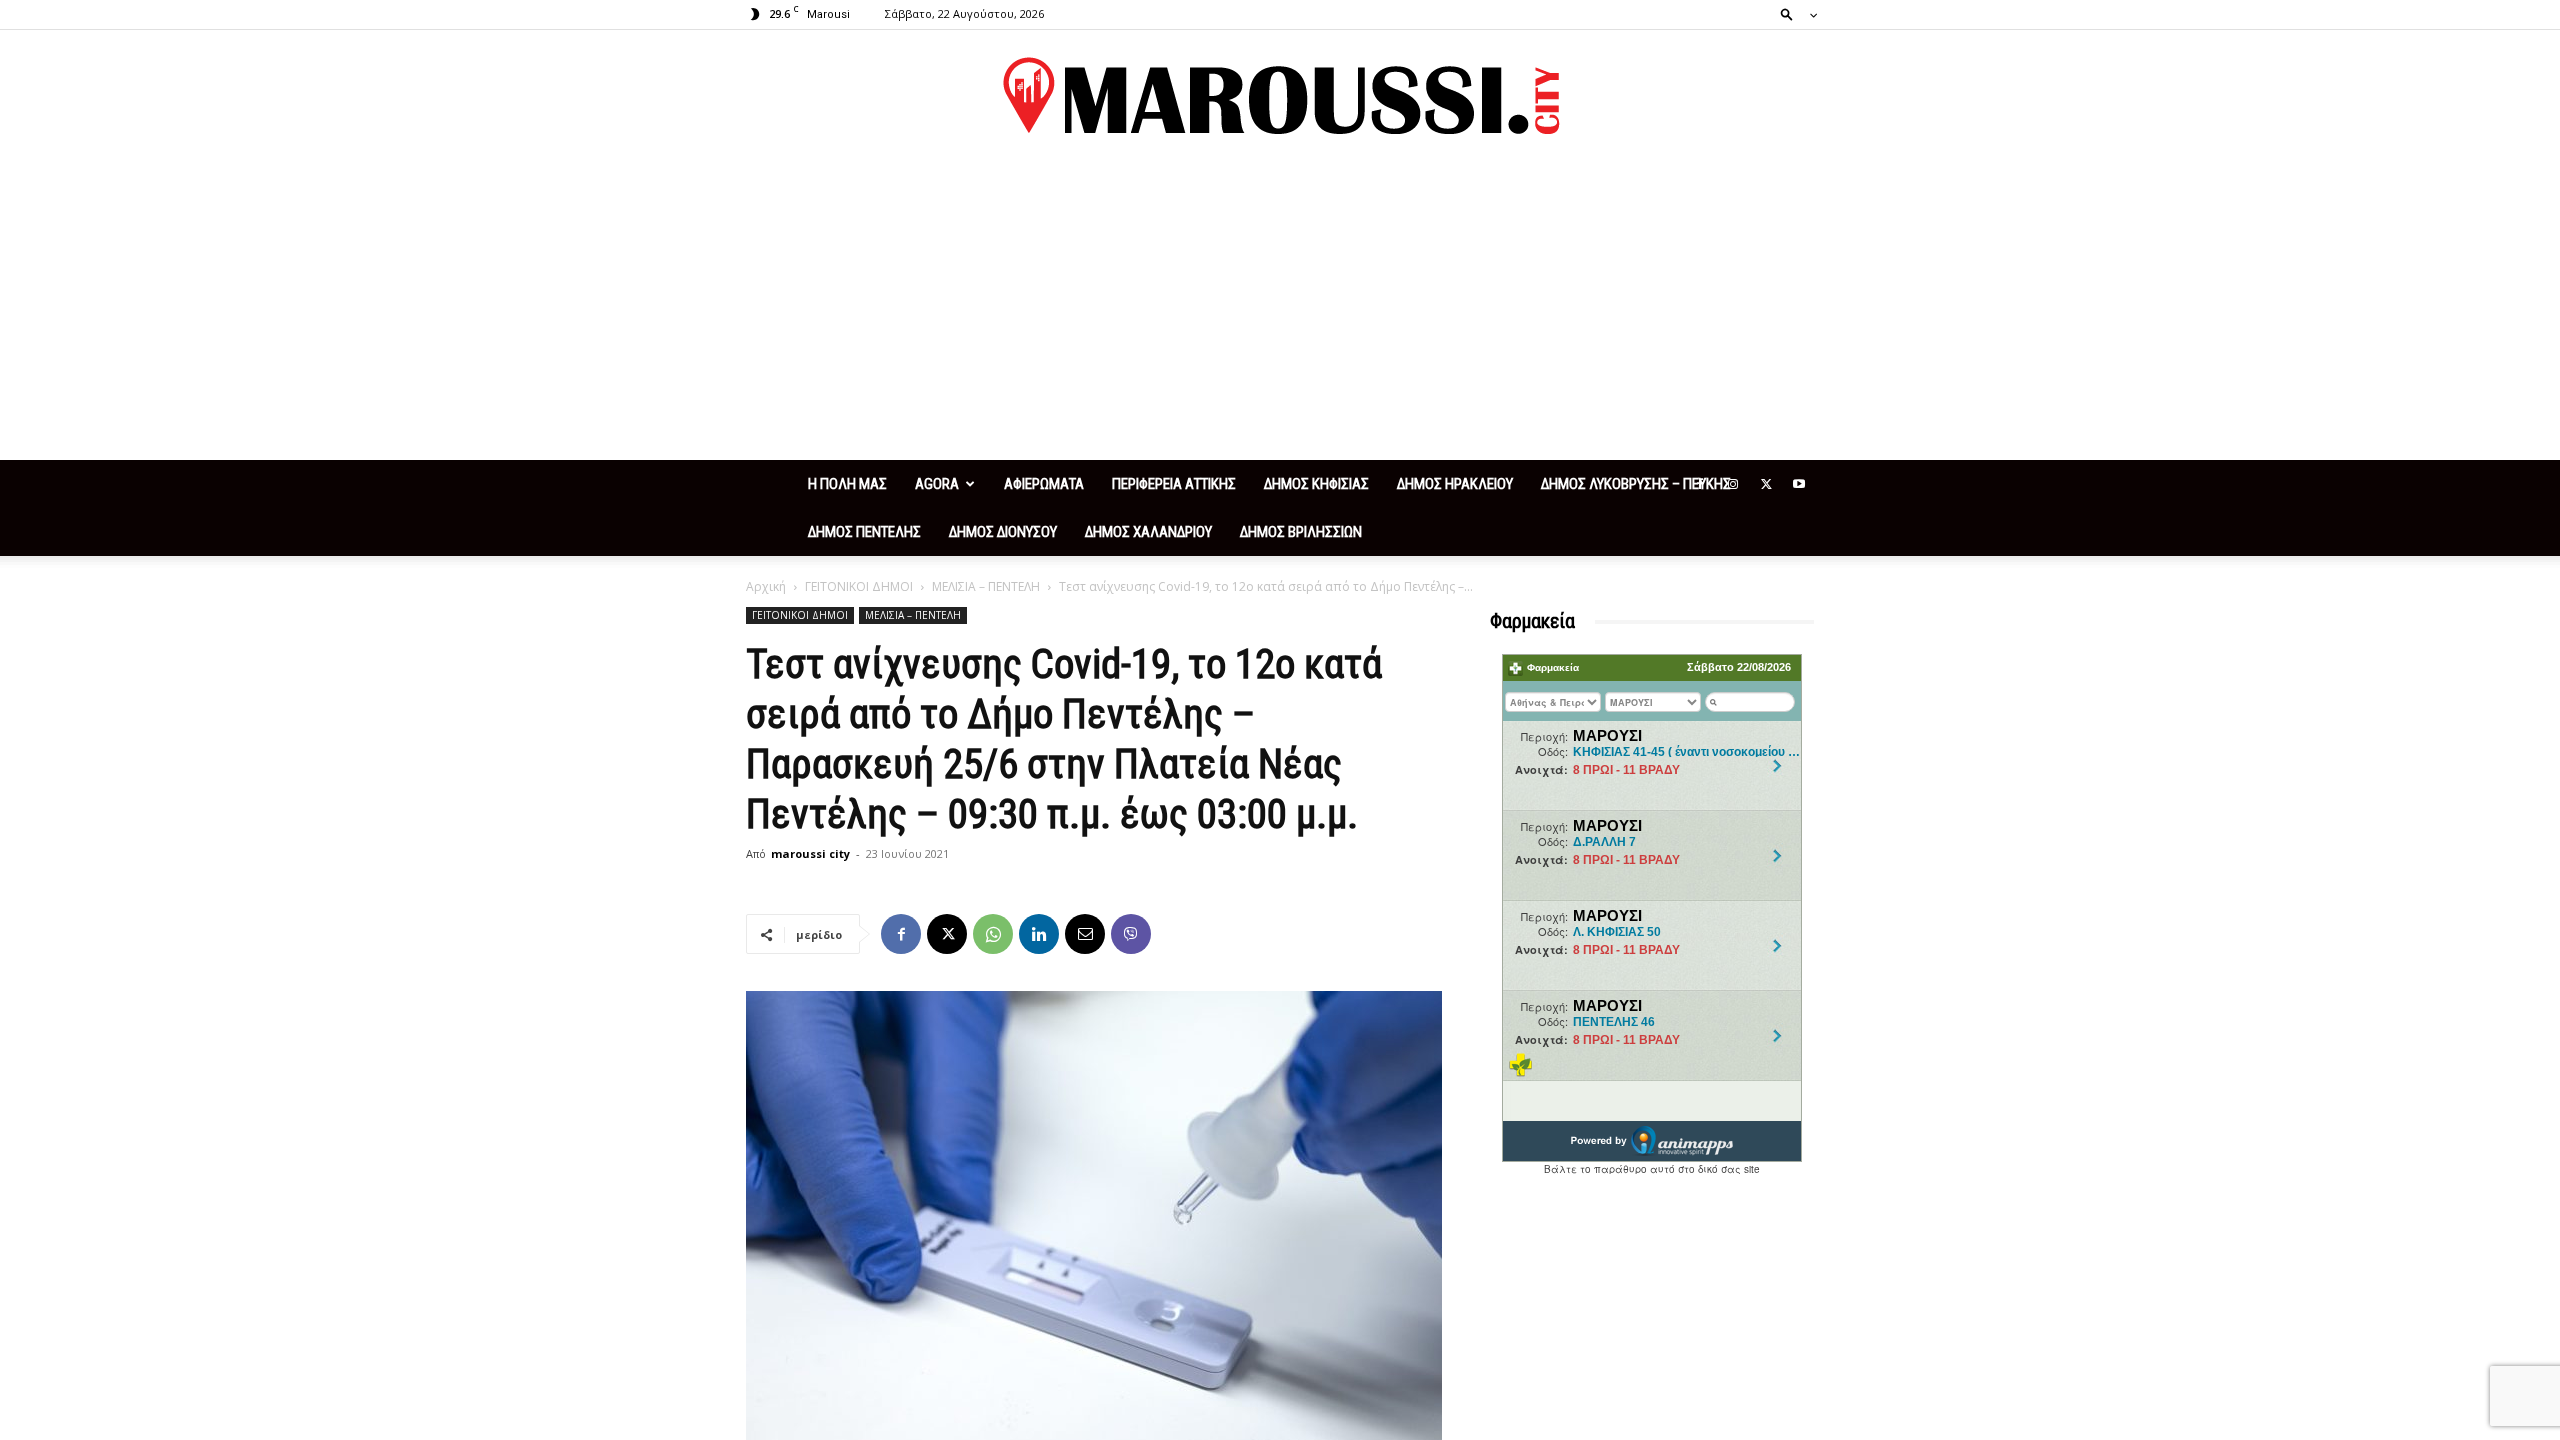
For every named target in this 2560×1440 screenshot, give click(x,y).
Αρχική (766, 586)
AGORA (937, 484)
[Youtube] (1799, 484)
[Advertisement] (1280, 310)
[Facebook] (1700, 484)
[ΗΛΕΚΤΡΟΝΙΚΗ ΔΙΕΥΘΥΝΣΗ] (1085, 934)
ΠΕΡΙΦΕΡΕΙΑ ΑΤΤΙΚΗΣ (1174, 484)
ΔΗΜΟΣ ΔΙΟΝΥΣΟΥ (1003, 532)
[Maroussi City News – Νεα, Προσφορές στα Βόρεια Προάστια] (1280, 96)
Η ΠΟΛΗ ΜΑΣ (847, 484)
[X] (1766, 484)
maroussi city (810, 853)
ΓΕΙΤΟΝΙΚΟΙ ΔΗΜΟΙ (859, 586)
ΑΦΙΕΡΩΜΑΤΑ (1044, 484)
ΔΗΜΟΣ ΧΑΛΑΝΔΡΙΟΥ (1148, 532)
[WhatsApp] (993, 934)
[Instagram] (1733, 484)
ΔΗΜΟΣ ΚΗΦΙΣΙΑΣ (1316, 484)
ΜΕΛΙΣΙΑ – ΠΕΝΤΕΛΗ (986, 586)
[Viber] (1131, 934)
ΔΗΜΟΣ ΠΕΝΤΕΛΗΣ (864, 532)
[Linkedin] (1039, 934)
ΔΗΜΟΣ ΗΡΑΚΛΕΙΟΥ (1455, 484)
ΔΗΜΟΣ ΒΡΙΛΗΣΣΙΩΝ (1301, 532)
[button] (1793, 13)
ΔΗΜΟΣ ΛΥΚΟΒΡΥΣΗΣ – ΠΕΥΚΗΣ (1636, 484)
